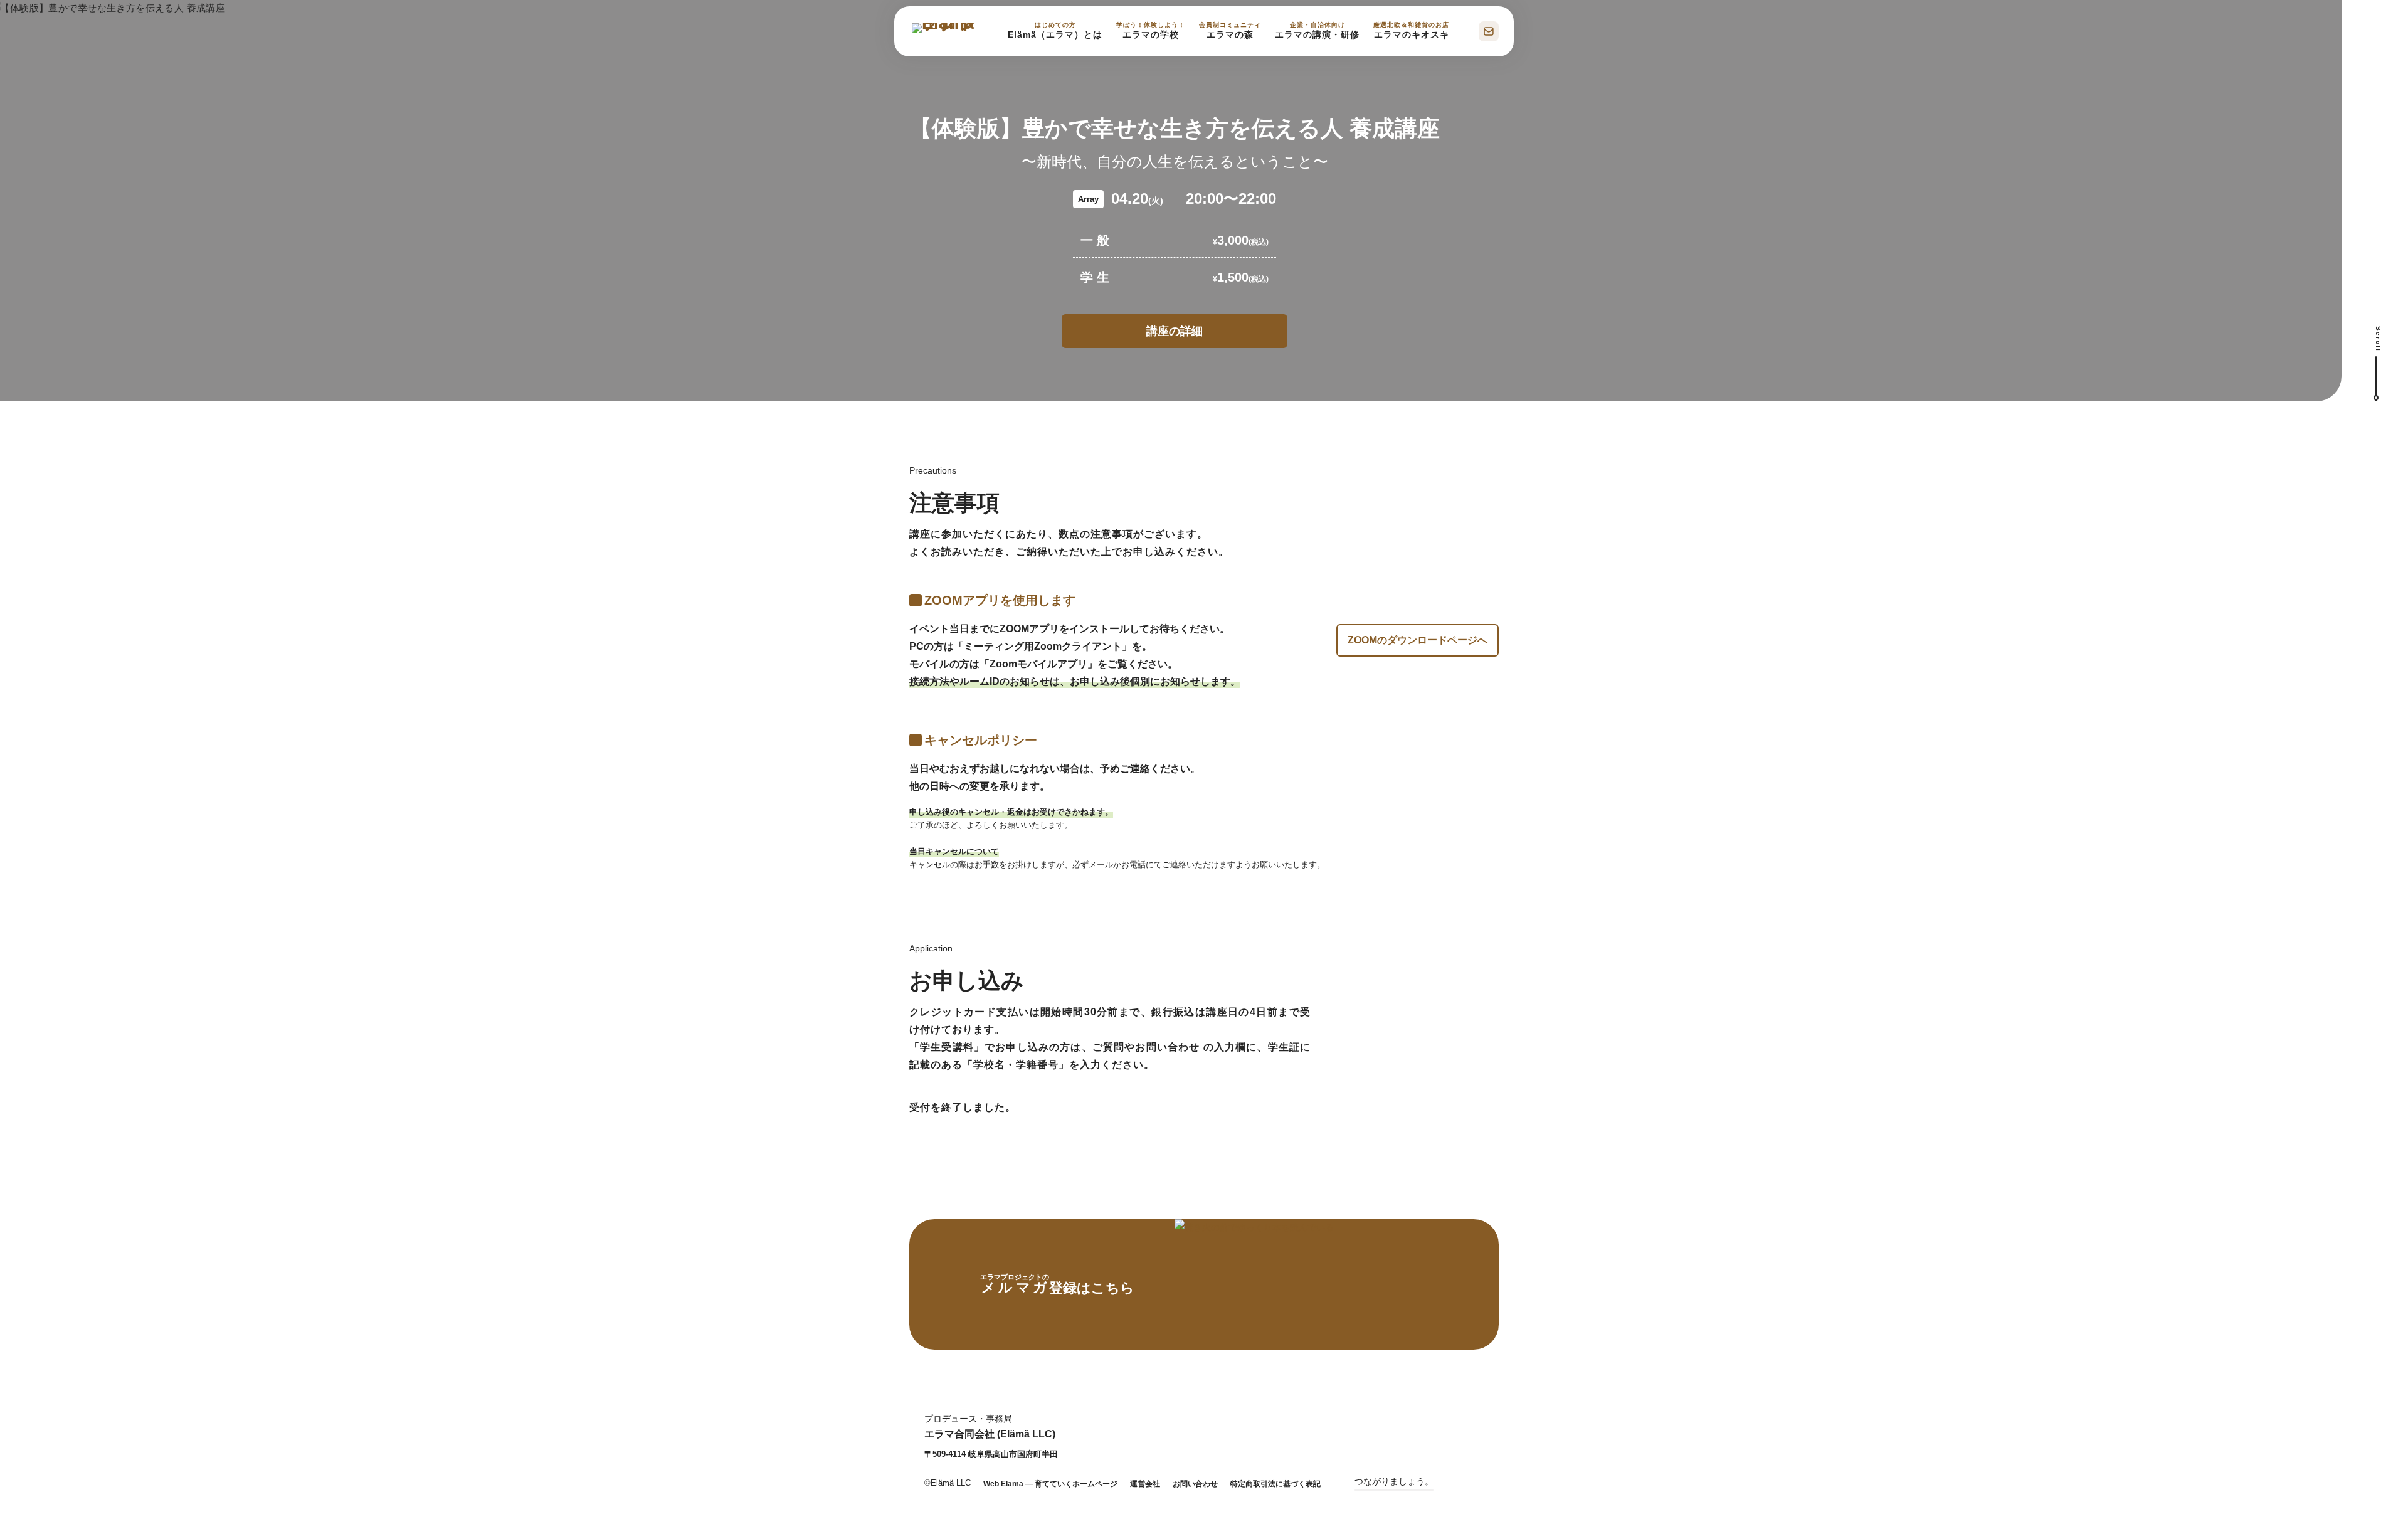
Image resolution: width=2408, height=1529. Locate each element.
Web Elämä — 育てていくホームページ (1050, 1484)
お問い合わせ (1195, 1484)
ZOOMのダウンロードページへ (1418, 640)
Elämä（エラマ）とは (1055, 30)
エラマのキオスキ (1411, 30)
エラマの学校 (1151, 30)
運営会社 (1145, 1484)
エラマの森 (1230, 30)
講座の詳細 (1175, 331)
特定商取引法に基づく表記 (1275, 1484)
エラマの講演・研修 (1317, 30)
